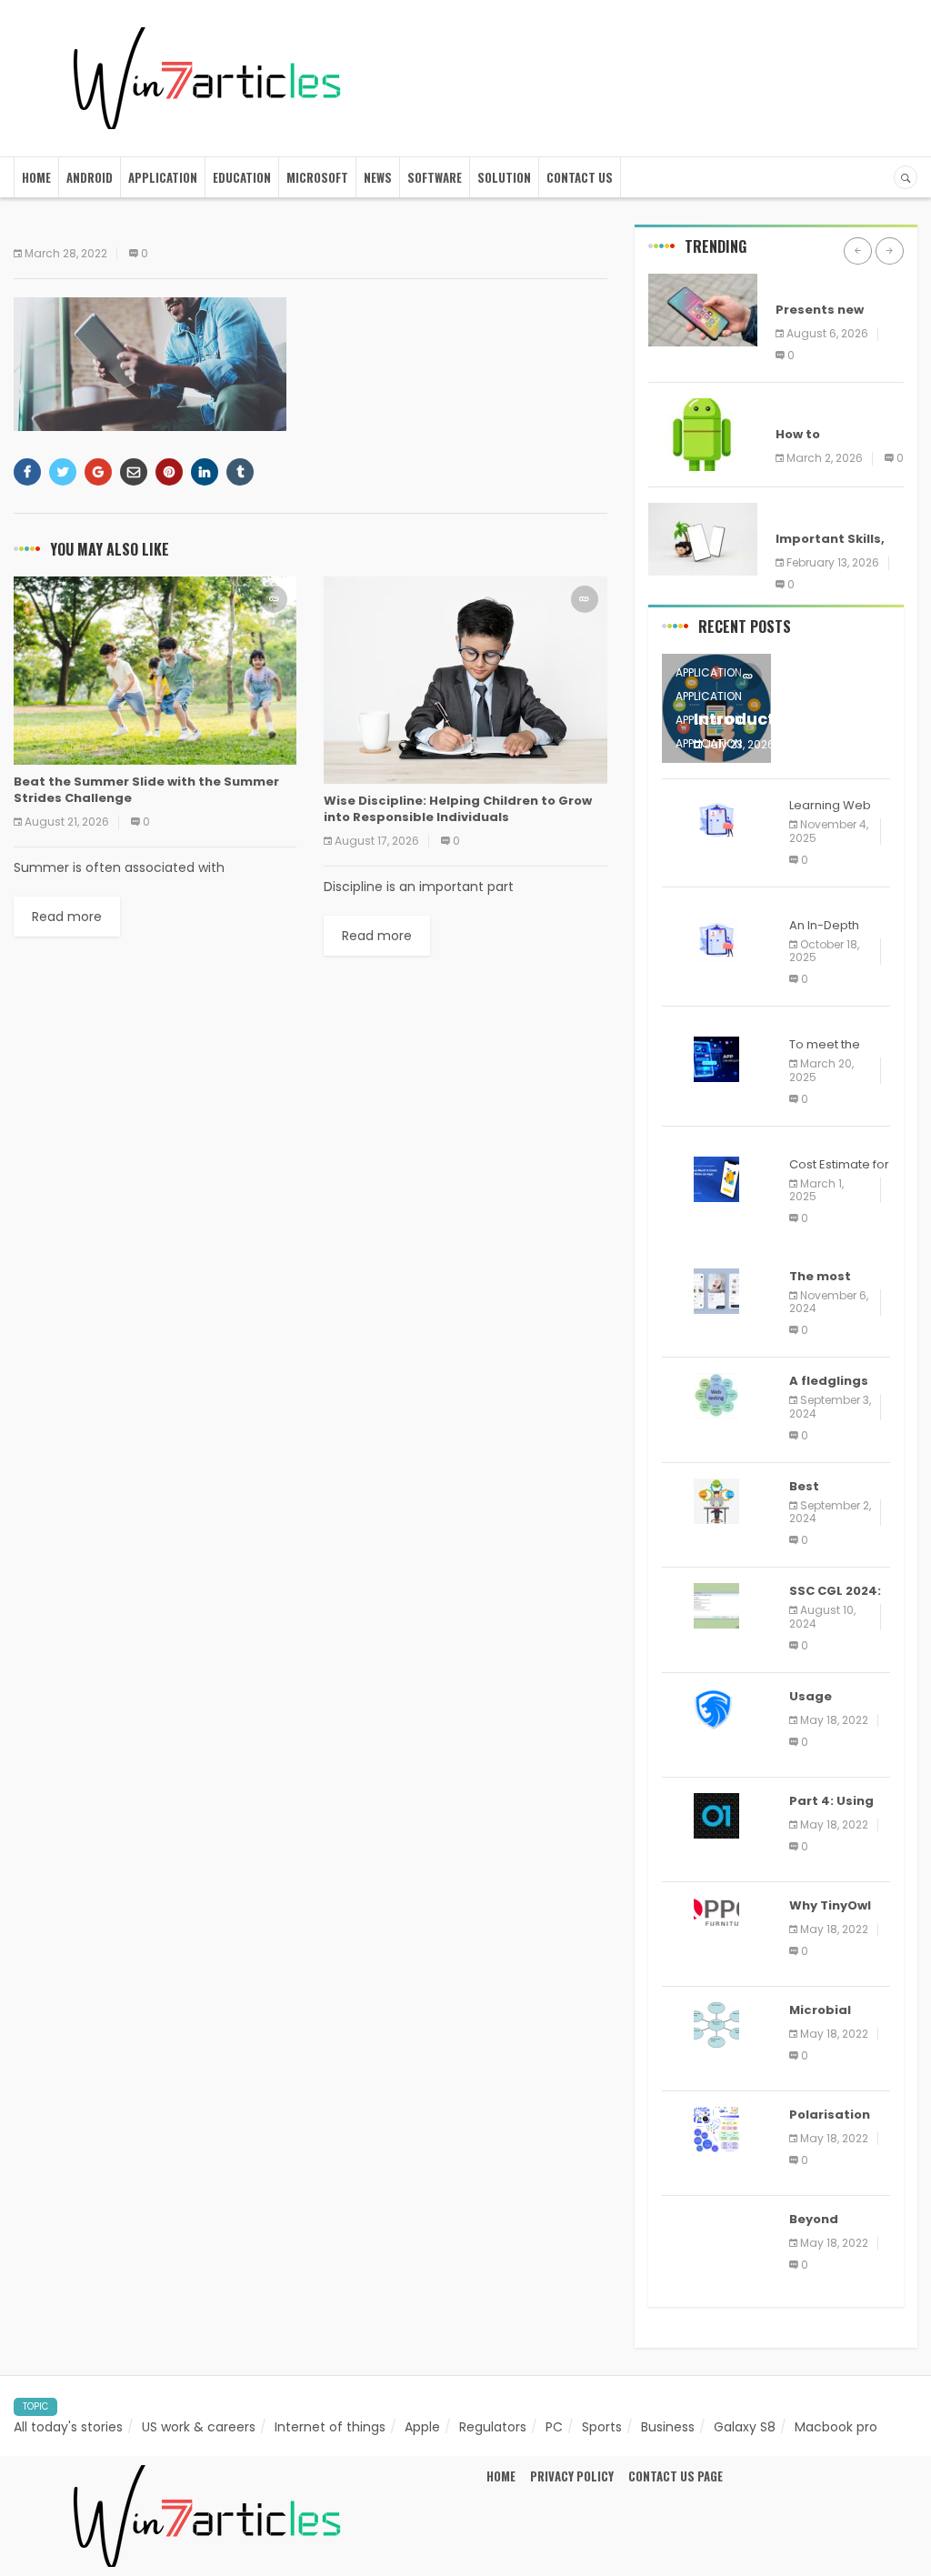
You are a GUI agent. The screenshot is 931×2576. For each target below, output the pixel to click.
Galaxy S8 (745, 2427)
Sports (602, 2427)
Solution (504, 177)
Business (668, 2427)
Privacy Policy (572, 2476)
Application (163, 177)
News (378, 177)
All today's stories (68, 2427)
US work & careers (199, 2427)
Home (36, 177)
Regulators (493, 2427)
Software (435, 177)
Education (242, 177)
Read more (67, 917)
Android (90, 177)
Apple (422, 2427)
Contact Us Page (676, 2476)
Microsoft (317, 177)
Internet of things (330, 2427)
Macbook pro (836, 2427)
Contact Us (580, 177)
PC (554, 2427)
